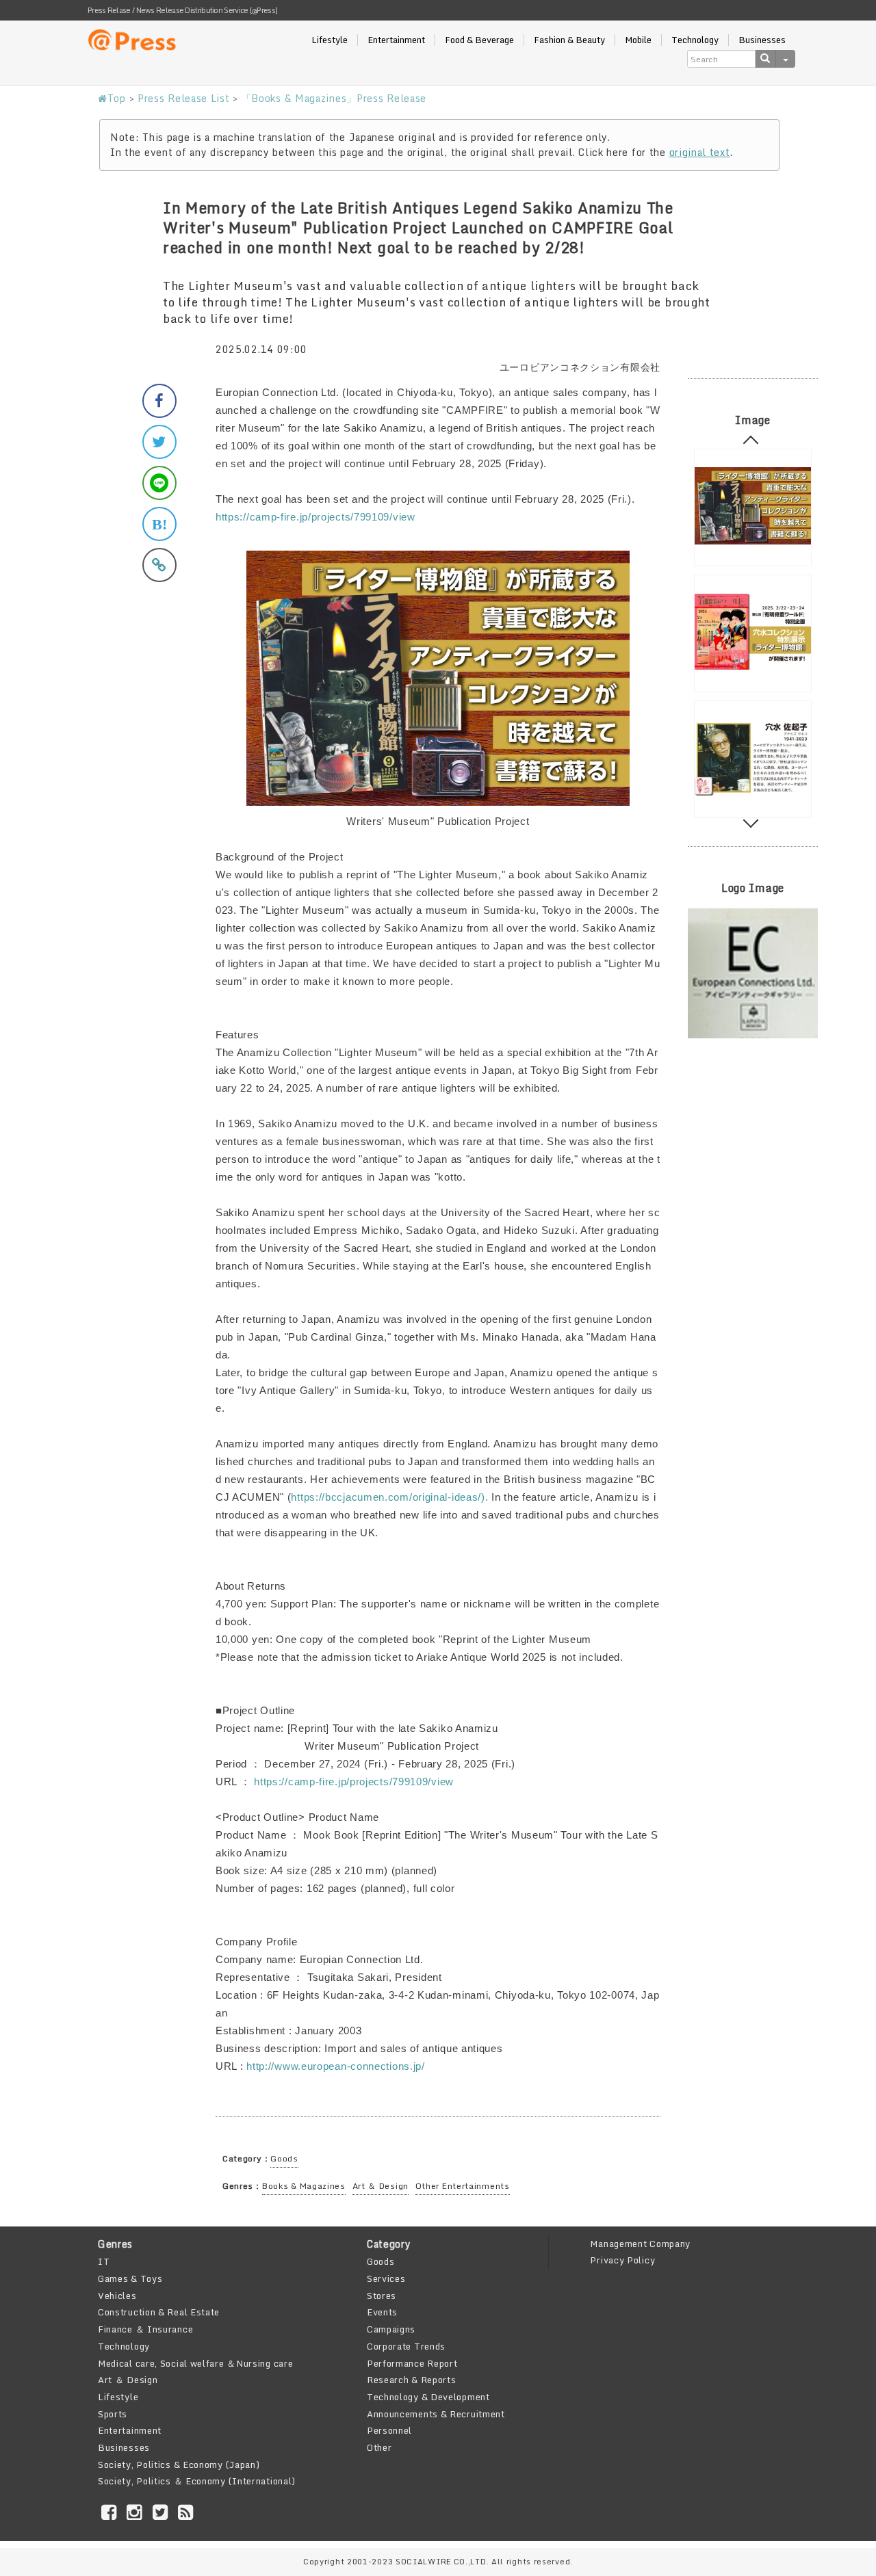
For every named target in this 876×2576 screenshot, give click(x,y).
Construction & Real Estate (159, 2312)
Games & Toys (130, 2278)
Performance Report (412, 2363)
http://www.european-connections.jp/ (336, 2066)
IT (104, 2261)
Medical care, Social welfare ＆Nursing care (195, 2363)
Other (379, 2447)
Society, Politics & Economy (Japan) (179, 2465)
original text (700, 152)
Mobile (638, 40)
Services (386, 2278)
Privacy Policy (622, 2260)
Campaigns (391, 2329)
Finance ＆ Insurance (145, 2329)
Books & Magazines (304, 2186)
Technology (695, 40)
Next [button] (751, 820)
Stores (382, 2296)
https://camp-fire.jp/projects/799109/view (315, 517)
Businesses (762, 40)
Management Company (640, 2244)
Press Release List (184, 98)
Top (117, 98)
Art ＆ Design (381, 2186)
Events (382, 2312)
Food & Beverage (479, 40)
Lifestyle (330, 40)
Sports (113, 2414)
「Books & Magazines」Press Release (334, 98)
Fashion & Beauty (569, 40)
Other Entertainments (463, 2186)
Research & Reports (412, 2380)
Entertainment (396, 40)
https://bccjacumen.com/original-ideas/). (389, 1497)
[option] (753, 508)
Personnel (389, 2430)
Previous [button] (751, 443)
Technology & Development (428, 2397)
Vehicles (117, 2296)
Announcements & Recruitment (436, 2414)
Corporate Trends (406, 2346)
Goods (284, 2158)
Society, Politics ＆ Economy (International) (197, 2481)
